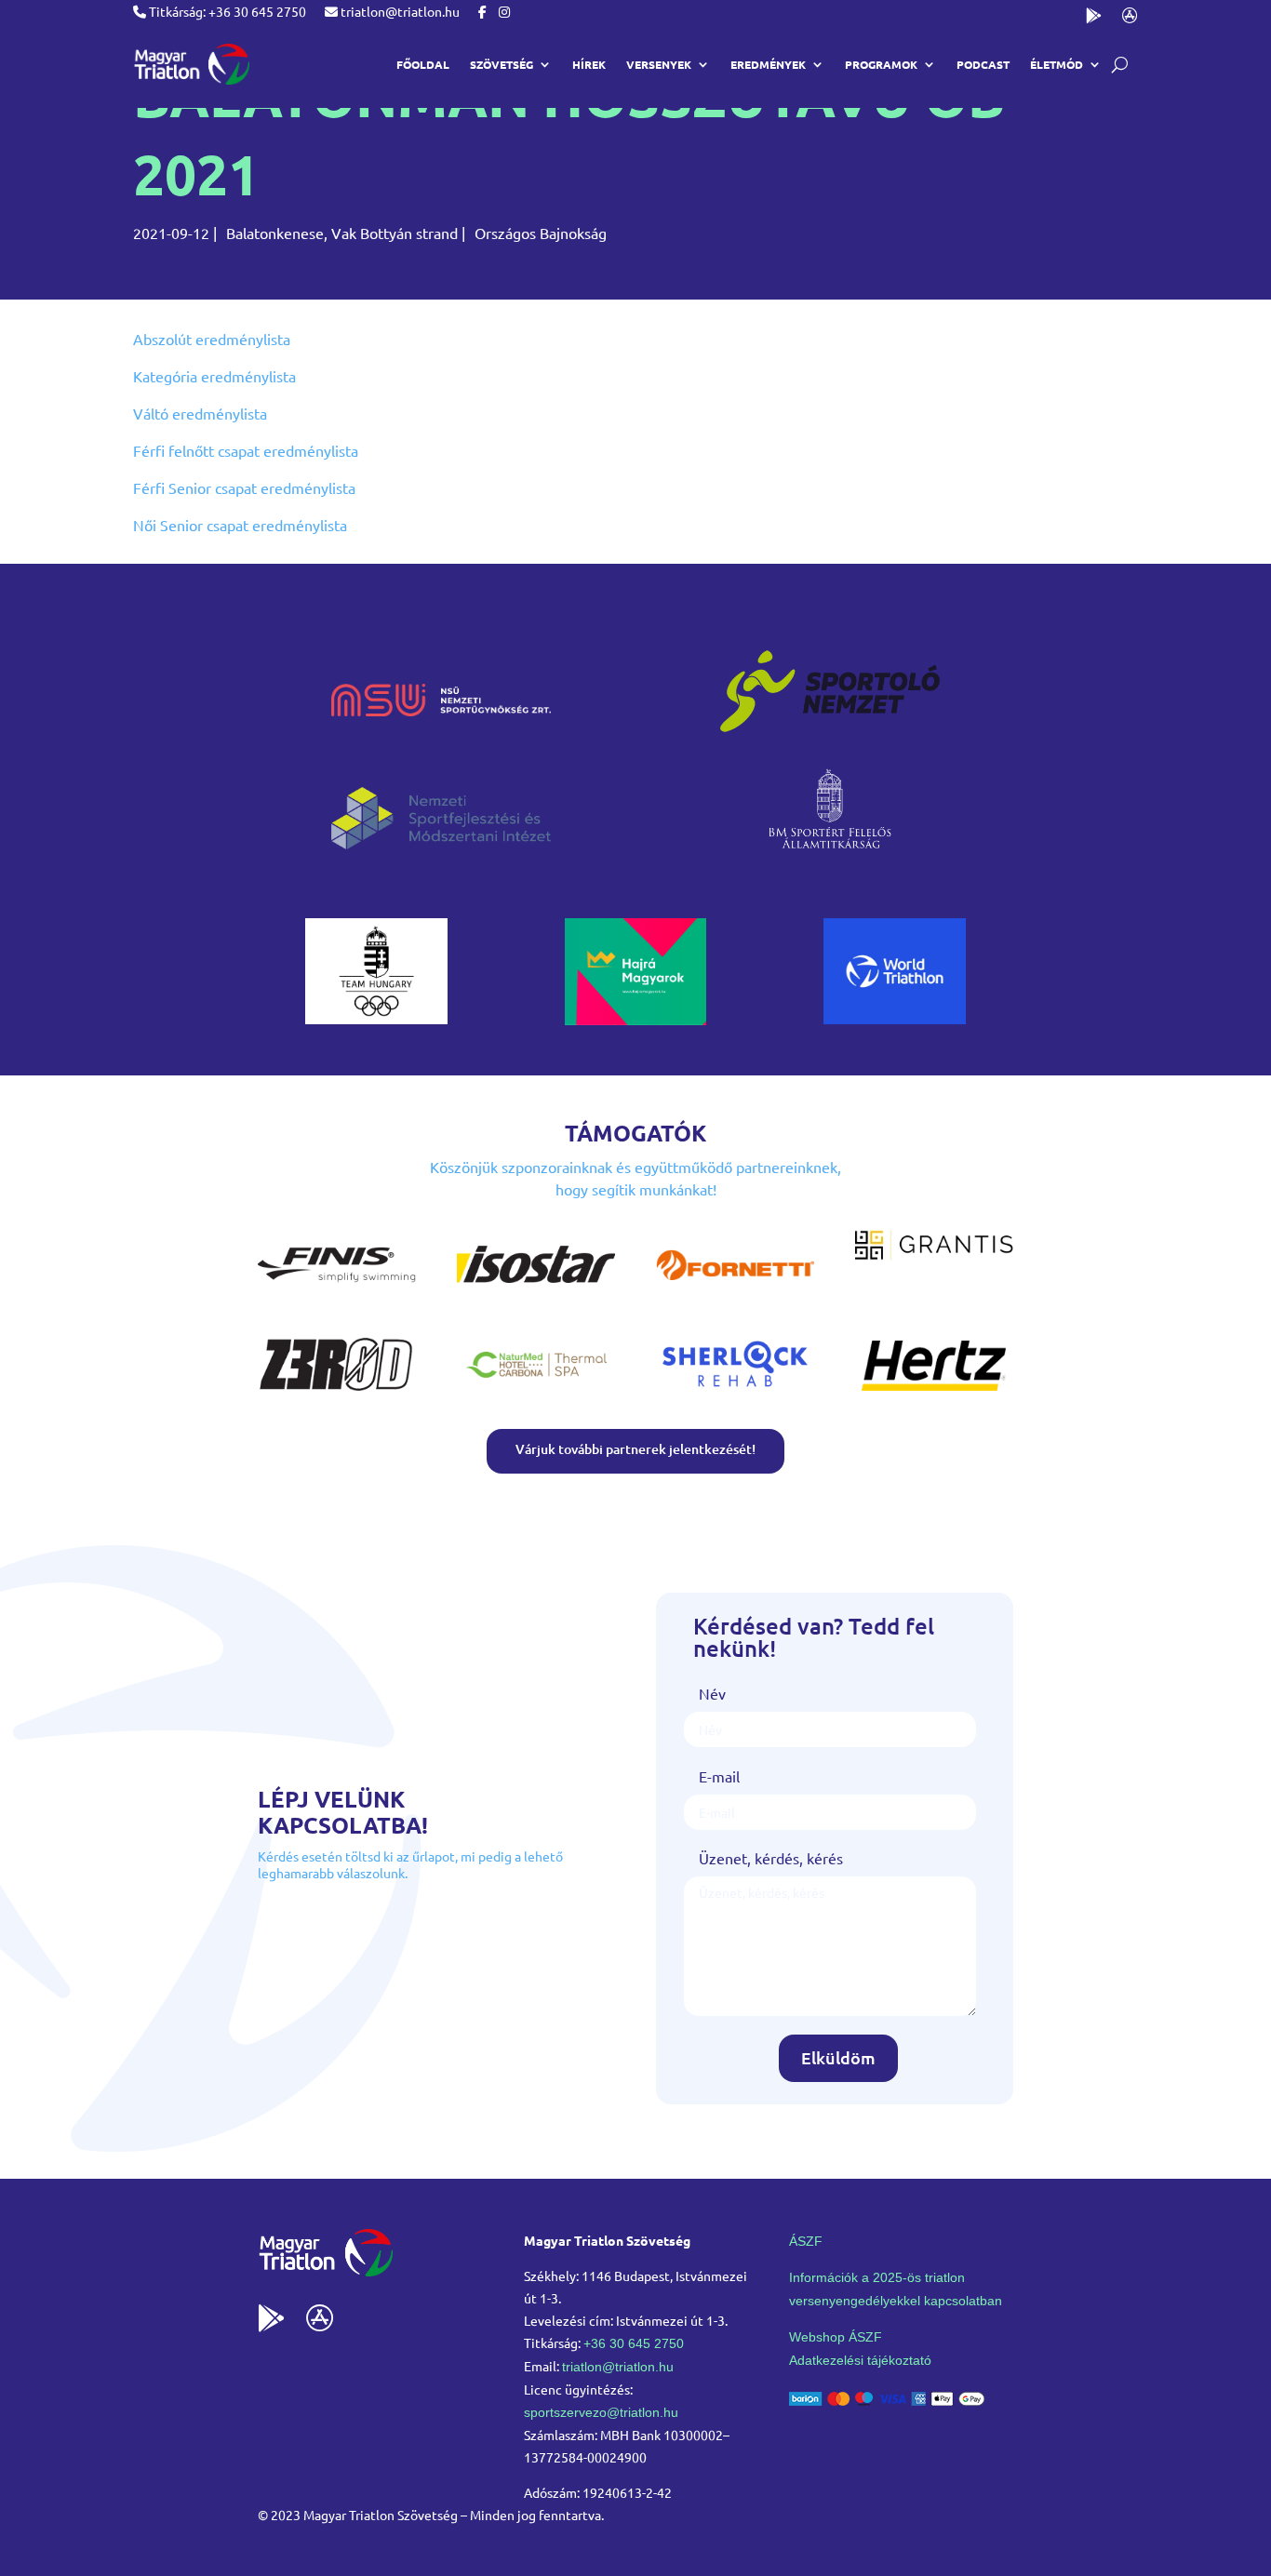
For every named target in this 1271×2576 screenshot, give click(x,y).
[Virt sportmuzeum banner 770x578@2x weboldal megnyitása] (636, 1019)
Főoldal (423, 64)
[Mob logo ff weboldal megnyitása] (376, 1018)
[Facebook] (482, 11)
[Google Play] (1094, 19)
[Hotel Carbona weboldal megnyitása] (536, 1393)
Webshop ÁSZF (836, 2337)
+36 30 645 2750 (634, 2343)
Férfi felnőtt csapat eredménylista (246, 450)
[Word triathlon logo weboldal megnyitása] (895, 1018)
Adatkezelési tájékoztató (860, 2360)
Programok (881, 64)
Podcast (983, 64)
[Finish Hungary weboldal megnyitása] (337, 1293)
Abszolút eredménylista (212, 339)
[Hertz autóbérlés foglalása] (934, 1393)
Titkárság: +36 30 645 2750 (226, 11)
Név (712, 1693)
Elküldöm (838, 2057)
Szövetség (502, 64)
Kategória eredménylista (214, 376)
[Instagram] (504, 11)
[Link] (191, 64)
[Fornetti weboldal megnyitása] (735, 1293)
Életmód (1057, 64)
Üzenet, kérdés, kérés (771, 1858)
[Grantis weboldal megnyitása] (934, 1254)
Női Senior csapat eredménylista (240, 525)
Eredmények (768, 64)
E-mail (719, 1776)
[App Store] (1130, 19)
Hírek (589, 64)
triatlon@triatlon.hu (399, 11)
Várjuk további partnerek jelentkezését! (635, 1449)
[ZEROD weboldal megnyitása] (337, 1393)
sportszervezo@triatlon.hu (601, 2412)
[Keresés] (1120, 65)
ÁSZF (806, 2241)
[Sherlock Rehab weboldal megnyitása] (735, 1393)
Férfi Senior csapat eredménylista (244, 487)
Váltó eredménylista (200, 413)
